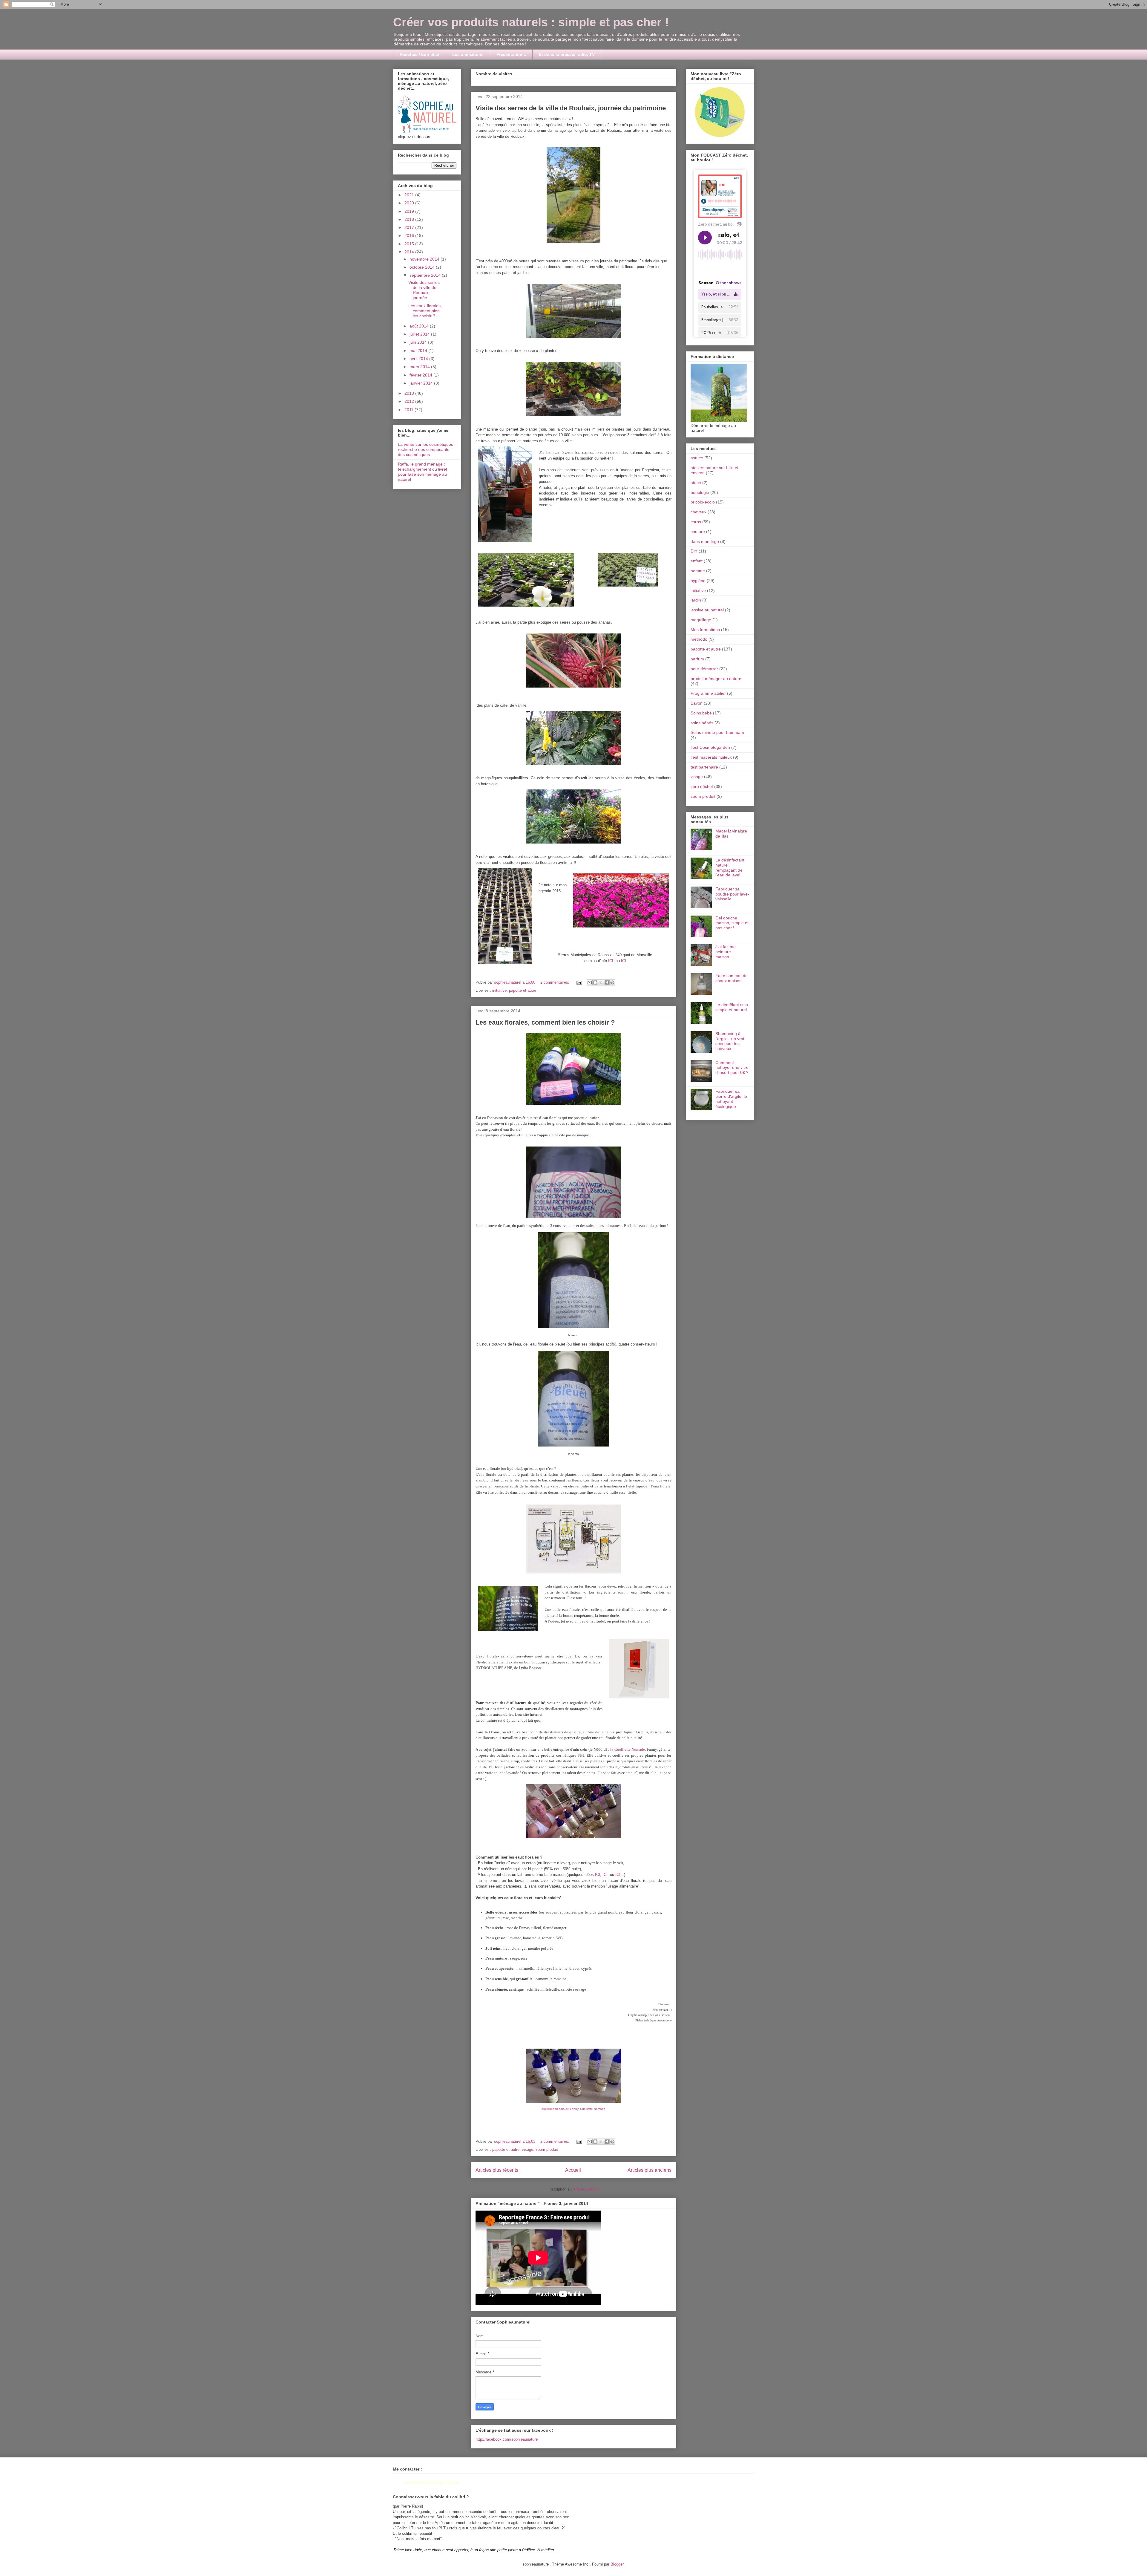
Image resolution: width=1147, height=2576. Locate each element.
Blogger (617, 2564)
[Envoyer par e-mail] (590, 982)
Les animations (468, 54)
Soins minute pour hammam (717, 732)
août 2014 (420, 326)
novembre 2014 (425, 259)
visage (528, 2149)
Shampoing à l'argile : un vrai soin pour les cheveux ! (730, 1041)
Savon (697, 703)
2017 (410, 227)
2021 (410, 195)
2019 (410, 211)
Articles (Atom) (586, 2189)
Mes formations (705, 630)
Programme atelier (708, 693)
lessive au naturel (707, 610)
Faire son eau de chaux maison (732, 978)
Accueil (573, 2170)
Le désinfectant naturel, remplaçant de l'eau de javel (730, 867)
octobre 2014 (423, 267)
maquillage (701, 620)
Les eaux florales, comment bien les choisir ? (545, 1022)
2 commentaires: (555, 982)
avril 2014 (419, 359)
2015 (410, 244)
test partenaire (704, 767)
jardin (696, 600)
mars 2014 (420, 367)
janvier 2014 (422, 383)
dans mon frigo (705, 541)
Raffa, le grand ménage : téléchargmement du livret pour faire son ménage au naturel (423, 472)
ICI (611, 961)
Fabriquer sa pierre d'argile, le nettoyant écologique (731, 1099)
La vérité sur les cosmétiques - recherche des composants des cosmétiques (427, 449)
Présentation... (511, 54)
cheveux (699, 512)
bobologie (700, 492)
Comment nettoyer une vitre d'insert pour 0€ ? (732, 1068)
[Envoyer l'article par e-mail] (579, 982)
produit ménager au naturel (716, 679)
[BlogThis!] (595, 982)
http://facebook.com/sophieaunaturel (507, 2439)
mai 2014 (419, 350)
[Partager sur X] (601, 982)
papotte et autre (523, 990)
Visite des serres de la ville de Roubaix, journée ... (424, 290)
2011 (410, 410)
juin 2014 (419, 342)
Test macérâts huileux (711, 757)
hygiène (698, 581)
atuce (696, 483)
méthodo (699, 639)
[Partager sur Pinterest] (612, 982)
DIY (694, 551)
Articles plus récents (497, 2170)
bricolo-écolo (703, 502)
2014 (410, 252)
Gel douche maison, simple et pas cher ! (732, 923)
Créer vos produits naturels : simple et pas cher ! (531, 22)
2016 (410, 235)
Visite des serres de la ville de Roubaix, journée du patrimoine (571, 108)
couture (698, 532)
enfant (697, 561)
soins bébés (702, 723)
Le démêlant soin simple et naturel (732, 1007)
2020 (410, 203)
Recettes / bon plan (420, 54)
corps (696, 522)
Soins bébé (701, 713)
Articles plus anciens (650, 2170)
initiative (499, 990)
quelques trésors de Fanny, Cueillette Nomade (573, 2109)
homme (698, 571)
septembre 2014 (426, 275)
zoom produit (547, 2149)
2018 (410, 219)
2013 (410, 393)
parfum (697, 659)
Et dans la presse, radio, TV (567, 54)
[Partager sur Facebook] (607, 982)
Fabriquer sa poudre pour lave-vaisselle (732, 894)
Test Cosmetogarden (710, 747)
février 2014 (421, 375)
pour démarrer (704, 669)
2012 (410, 401)
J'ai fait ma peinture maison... (726, 952)
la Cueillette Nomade (628, 1749)
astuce (697, 458)
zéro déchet (702, 786)
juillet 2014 (420, 334)
